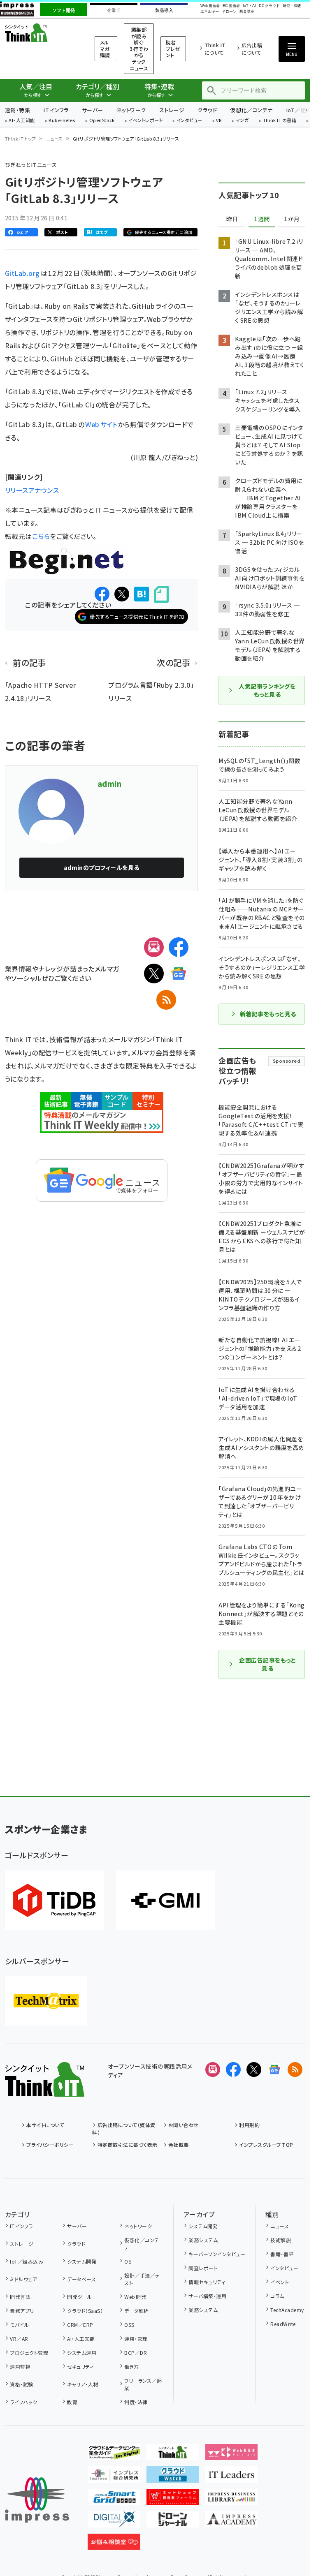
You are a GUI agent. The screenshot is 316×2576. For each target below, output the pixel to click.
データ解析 (136, 2311)
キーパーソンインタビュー (217, 2254)
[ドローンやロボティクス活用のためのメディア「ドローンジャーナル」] (173, 2521)
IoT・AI (249, 6)
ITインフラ (56, 110)
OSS (129, 2325)
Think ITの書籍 (280, 121)
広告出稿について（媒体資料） (124, 2129)
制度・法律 (136, 2402)
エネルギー (210, 12)
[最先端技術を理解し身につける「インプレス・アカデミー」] (232, 2521)
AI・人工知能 (22, 121)
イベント (280, 2282)
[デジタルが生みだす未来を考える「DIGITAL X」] (114, 2521)
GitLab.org (23, 273)
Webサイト (101, 424)
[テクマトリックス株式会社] (46, 2001)
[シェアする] (102, 594)
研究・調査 (292, 6)
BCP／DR (136, 2353)
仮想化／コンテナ (251, 110)
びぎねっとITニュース (31, 165)
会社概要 (179, 2145)
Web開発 (135, 2297)
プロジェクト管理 (29, 2353)
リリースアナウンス (32, 490)
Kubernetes (62, 121)
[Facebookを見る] (233, 2070)
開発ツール (79, 2297)
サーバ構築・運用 (207, 2296)
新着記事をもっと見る (268, 1014)
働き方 (131, 2367)
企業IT (114, 10)
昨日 (232, 219)
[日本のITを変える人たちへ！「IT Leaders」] (232, 2476)
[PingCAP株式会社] (54, 1900)
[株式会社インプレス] (37, 2500)
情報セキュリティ (207, 2282)
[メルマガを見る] (213, 2070)
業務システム (203, 2240)
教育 (72, 2402)
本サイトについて (45, 2125)
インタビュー (189, 121)
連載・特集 (17, 110)
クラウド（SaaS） (85, 2311)
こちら (41, 536)
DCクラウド (269, 6)
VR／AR (19, 2339)
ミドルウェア (23, 2279)
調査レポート (203, 2268)
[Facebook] (179, 947)
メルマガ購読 (105, 49)
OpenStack (102, 121)
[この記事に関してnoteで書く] (161, 594)
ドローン (229, 12)
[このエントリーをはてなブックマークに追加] (142, 594)
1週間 (262, 219)
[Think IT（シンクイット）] (45, 2090)
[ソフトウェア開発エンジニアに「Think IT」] (173, 2453)
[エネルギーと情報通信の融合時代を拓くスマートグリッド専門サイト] (114, 2498)
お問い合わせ (184, 2125)
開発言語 (20, 2297)
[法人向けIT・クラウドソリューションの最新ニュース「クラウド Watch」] (173, 2476)
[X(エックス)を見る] (254, 2070)
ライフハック (23, 2402)
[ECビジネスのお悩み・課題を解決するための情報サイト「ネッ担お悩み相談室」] (114, 2543)
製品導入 (164, 10)
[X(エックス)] (154, 974)
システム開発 (82, 2261)
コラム (277, 2296)
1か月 (292, 219)
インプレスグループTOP (266, 2145)
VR (219, 121)
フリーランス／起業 (143, 2384)
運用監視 (20, 2367)
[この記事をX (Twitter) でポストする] (122, 594)
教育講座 (247, 12)
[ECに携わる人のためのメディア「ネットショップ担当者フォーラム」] (173, 2498)
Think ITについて (215, 49)
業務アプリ (22, 2311)
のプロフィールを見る (102, 867)
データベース (81, 2279)
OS (128, 2261)
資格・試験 (21, 2384)
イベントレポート (145, 121)
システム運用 (82, 2353)
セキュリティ (80, 2367)
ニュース (55, 139)
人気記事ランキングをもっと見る (267, 690)
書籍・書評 (282, 2254)
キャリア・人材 (82, 2384)
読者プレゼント (173, 49)
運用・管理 (136, 2339)
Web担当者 (210, 6)
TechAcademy (287, 2310)
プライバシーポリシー (50, 2145)
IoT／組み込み (27, 2261)
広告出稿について (252, 49)
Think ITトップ (21, 139)
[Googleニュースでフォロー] (274, 2070)
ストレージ (172, 110)
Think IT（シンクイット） (39, 33)
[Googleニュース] (179, 974)
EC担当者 (231, 6)
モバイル (19, 2325)
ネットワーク (131, 110)
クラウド (207, 110)
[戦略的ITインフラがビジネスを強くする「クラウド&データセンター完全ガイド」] (114, 2453)
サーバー (93, 110)
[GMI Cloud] (165, 1900)
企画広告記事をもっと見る (267, 1664)
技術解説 (281, 2240)
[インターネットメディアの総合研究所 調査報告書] (114, 2476)
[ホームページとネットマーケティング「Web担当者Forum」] (232, 2453)
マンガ (242, 121)
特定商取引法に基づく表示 (127, 2145)
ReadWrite (283, 2324)
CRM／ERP (80, 2325)
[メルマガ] (154, 947)
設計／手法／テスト (142, 2279)
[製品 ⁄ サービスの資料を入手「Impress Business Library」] (232, 2498)
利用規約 (249, 2125)
